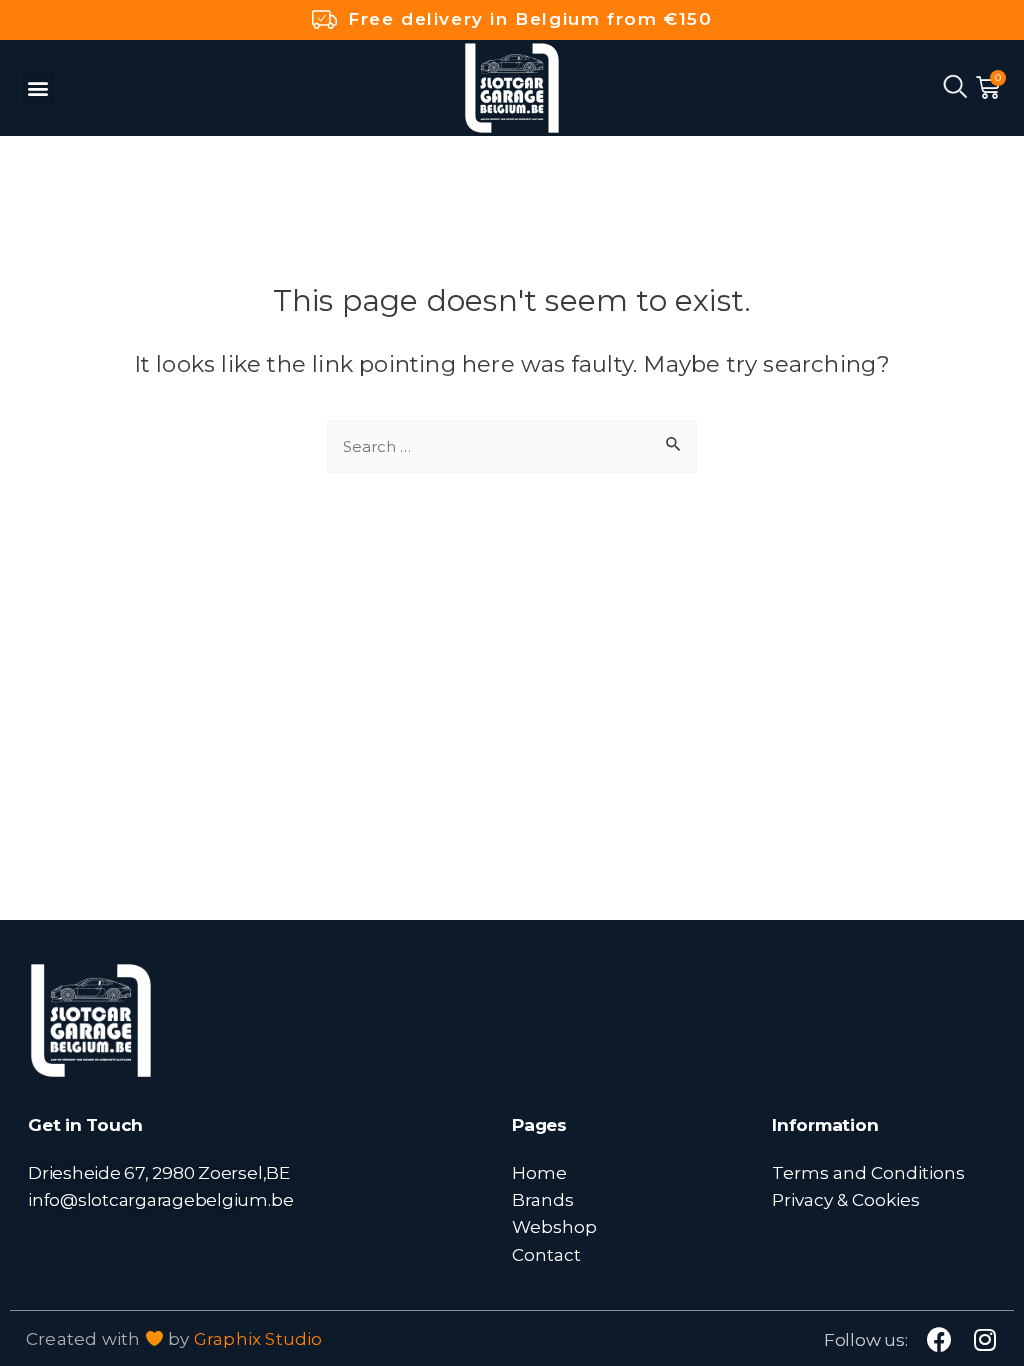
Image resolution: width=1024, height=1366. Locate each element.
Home (539, 1172)
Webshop (554, 1226)
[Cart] (988, 88)
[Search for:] (512, 445)
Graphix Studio (258, 1339)
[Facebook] (939, 1339)
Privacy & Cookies (846, 1199)
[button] (37, 87)
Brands (543, 1199)
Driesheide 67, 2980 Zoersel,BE (159, 1172)
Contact (546, 1254)
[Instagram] (985, 1339)
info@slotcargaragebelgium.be (160, 1199)
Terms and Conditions (868, 1172)
